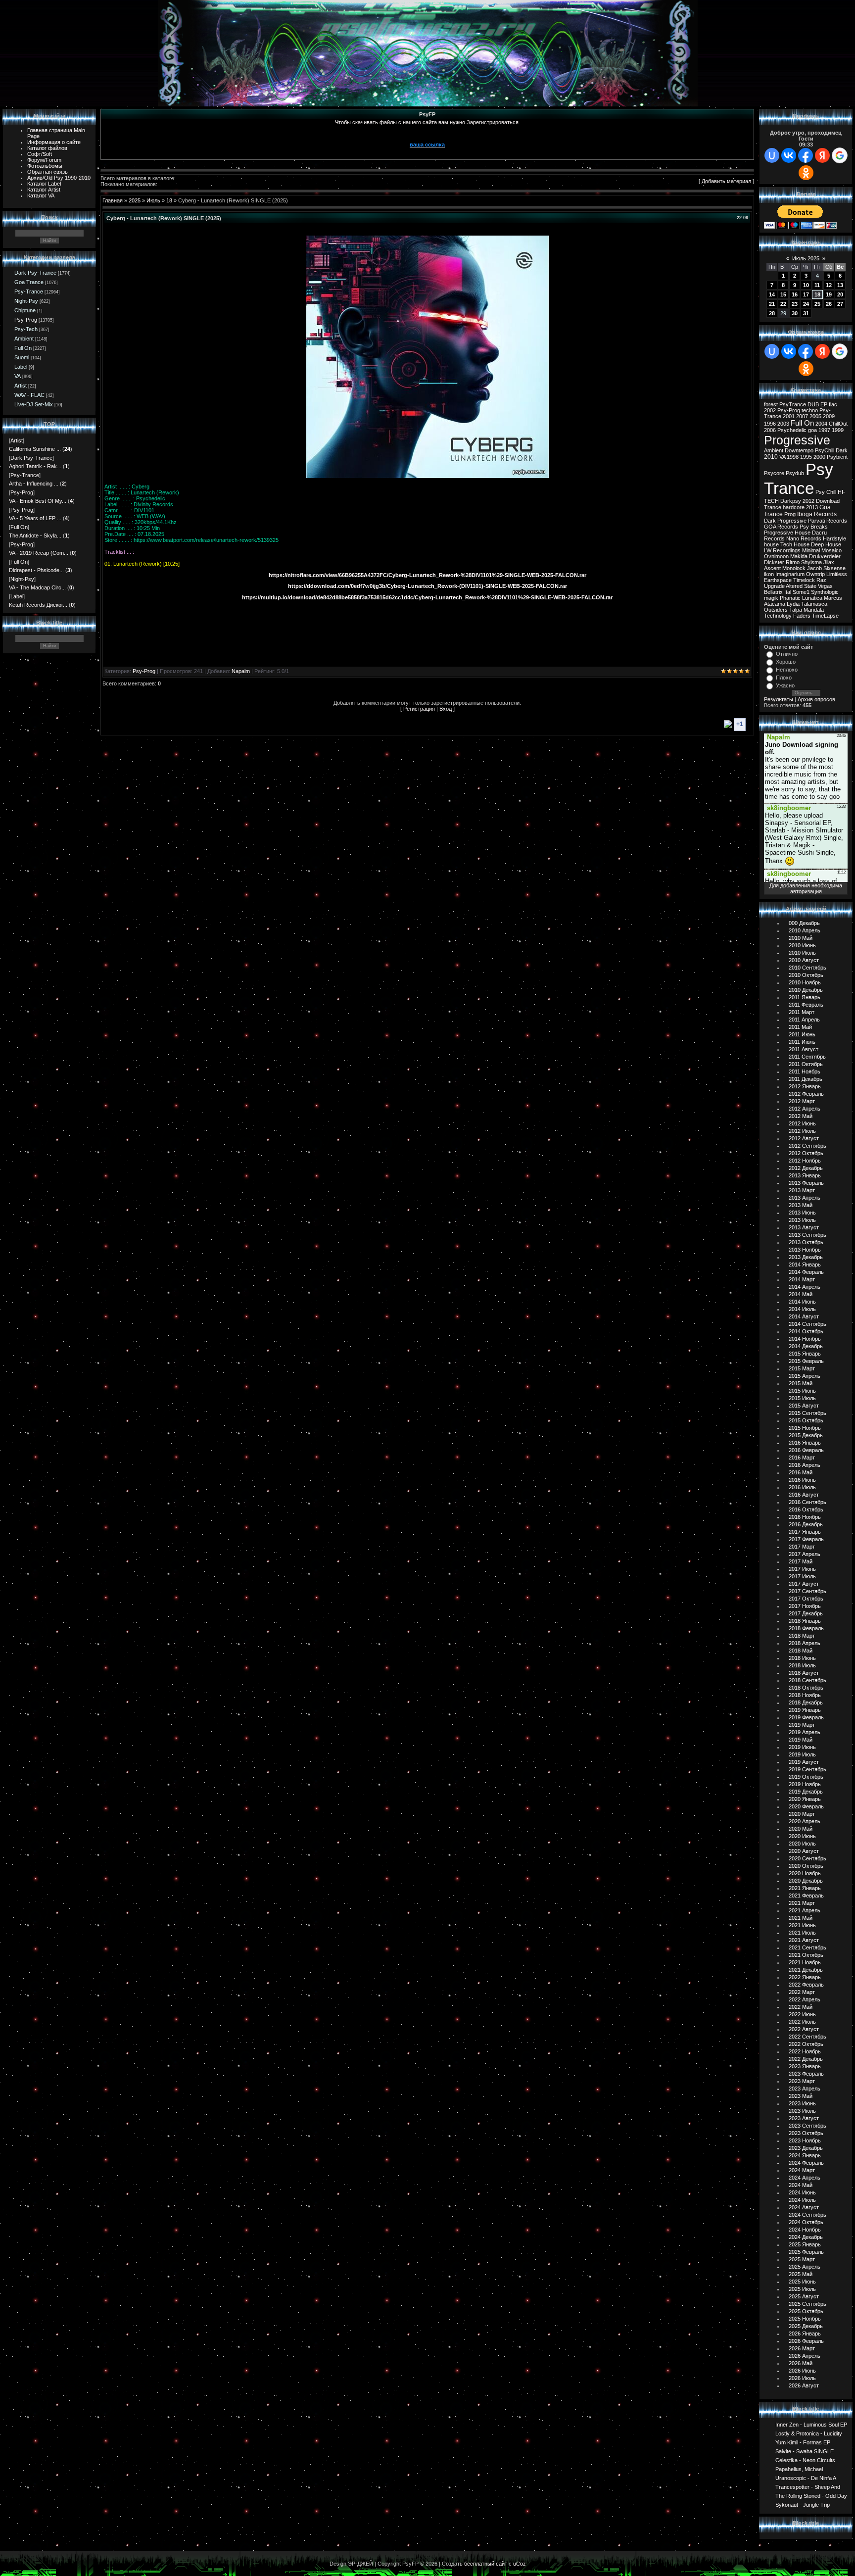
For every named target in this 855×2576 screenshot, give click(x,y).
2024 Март (802, 2170)
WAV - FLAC (29, 395)
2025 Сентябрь (807, 2304)
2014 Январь (805, 1264)
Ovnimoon (776, 556)
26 (829, 304)
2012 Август (804, 1138)
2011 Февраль (806, 1005)
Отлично (787, 654)
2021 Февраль (806, 1896)
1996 (770, 424)
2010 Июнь (802, 945)
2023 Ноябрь (805, 2140)
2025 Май (801, 2274)
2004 (821, 424)
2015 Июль (802, 1398)
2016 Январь (805, 1443)
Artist (21, 386)
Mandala (814, 610)
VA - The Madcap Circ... (37, 587)
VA (18, 376)
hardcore (794, 507)
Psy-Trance (29, 292)
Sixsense (834, 568)
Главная (113, 200)
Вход (446, 709)
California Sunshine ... (35, 449)
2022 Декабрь (806, 2059)
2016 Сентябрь (807, 1502)
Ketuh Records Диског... (38, 605)
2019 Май (801, 1740)
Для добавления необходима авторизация (806, 888)
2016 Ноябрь (805, 1517)
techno (810, 410)
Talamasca (814, 604)
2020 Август (804, 1851)
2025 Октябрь (806, 2311)
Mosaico (831, 550)
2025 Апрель (805, 2267)
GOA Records (781, 527)
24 (806, 304)
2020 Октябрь (806, 1866)
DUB (813, 404)
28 (772, 313)
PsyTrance (793, 404)
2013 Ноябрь (805, 1250)
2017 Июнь (802, 1569)
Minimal (811, 550)
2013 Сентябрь (807, 1235)
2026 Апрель (805, 2356)
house (771, 544)
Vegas (825, 586)
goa (812, 430)
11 (817, 285)
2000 (819, 457)
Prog (790, 514)
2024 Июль (802, 2200)
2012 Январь (805, 1086)
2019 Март (802, 1725)
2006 (770, 430)
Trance (773, 507)
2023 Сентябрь (807, 2126)
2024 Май (801, 2185)
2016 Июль (802, 1487)
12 (829, 285)
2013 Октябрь (806, 1242)
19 (829, 294)
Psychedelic (792, 430)
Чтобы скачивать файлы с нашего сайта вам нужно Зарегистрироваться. (427, 122)
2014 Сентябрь (807, 1324)
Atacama (775, 604)
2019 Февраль (806, 1717)
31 (806, 313)
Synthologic (825, 592)
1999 (838, 430)
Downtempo (799, 450)
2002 (770, 410)
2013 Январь (805, 1175)
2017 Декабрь (806, 1613)
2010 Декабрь (806, 990)
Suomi (22, 357)
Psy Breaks (814, 527)
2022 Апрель (805, 1999)
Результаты (779, 699)
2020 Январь (805, 1799)
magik (771, 598)
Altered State (801, 586)
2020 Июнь (802, 1836)
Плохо (784, 678)
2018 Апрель (805, 1643)
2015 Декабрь (806, 1435)
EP (824, 404)
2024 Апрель (805, 2178)
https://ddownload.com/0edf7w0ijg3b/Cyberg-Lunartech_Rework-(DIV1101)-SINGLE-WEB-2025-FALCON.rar (427, 586)
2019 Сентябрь (807, 1769)
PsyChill (825, 450)
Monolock (794, 568)
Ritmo (793, 562)
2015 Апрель (805, 1376)
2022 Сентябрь (807, 2037)
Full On (23, 348)
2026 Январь (805, 2333)
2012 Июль (802, 1131)
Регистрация (419, 709)
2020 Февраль (806, 1806)
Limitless (837, 574)
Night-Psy (26, 301)
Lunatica (812, 598)
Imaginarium (790, 574)
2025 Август (804, 2296)
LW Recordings (782, 550)
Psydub (795, 473)
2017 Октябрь (806, 1599)
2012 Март (802, 1101)
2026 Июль (802, 2378)
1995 (806, 457)
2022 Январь (805, 1977)
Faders (802, 616)
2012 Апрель (805, 1109)
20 (840, 294)
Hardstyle (834, 538)
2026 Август (804, 2385)
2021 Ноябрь (805, 1962)
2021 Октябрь (806, 1955)
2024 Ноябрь (805, 2230)
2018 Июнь (802, 1658)
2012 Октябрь (806, 1153)
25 (817, 304)
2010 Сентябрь (807, 968)
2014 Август (804, 1316)
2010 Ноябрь (805, 982)
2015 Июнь (802, 1391)
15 (783, 294)
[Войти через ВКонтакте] (789, 155)
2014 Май (801, 1294)
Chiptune (25, 310)
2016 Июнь (802, 1480)
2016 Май (801, 1472)
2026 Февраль (806, 2341)
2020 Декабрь (806, 1881)
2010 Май (801, 938)
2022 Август (804, 2029)
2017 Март (802, 1547)
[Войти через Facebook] (806, 155)
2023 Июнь (802, 2103)
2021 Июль (802, 1933)
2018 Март (802, 1636)
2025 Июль (802, 2289)
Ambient (24, 339)
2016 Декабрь (806, 1524)
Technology (778, 616)
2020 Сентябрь (807, 1858)
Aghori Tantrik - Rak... (35, 466)
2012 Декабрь (806, 1168)
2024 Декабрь (806, 2237)
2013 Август (804, 1227)
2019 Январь (805, 1710)
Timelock (804, 580)
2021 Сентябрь (807, 1947)
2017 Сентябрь (807, 1591)
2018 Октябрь (806, 1688)
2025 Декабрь (806, 2326)
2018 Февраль (806, 1628)
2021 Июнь (802, 1925)
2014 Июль (802, 1309)
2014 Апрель (805, 1287)
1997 (824, 430)
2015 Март (802, 1368)
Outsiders (776, 610)
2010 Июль (802, 953)
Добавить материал (726, 181)
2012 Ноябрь (805, 1161)
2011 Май (800, 1027)
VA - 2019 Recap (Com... (39, 553)
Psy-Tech (26, 329)
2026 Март (802, 2348)
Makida (799, 556)
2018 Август (804, 1673)
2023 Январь (805, 2066)
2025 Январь (805, 2244)
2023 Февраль (806, 2074)
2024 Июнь (802, 2192)
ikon (769, 574)
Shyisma (811, 562)
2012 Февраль (806, 1094)
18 (169, 200)
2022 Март (802, 1992)
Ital (788, 592)
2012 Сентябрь (807, 1146)
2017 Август (804, 1584)
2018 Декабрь (806, 1702)
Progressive (797, 440)
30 (795, 313)
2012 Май (801, 1116)
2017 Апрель (805, 1554)
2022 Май (801, 2007)
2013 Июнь (802, 1213)
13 (840, 285)
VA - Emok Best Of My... (38, 501)
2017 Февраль (806, 1539)
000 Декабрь (804, 923)
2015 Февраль (806, 1361)
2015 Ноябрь (805, 1428)
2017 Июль (802, 1576)
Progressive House (787, 533)
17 (806, 294)
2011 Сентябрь (807, 1057)
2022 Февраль (806, 1985)
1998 (793, 457)
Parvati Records (828, 521)
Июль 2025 (806, 258)
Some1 (801, 592)
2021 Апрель (805, 1910)
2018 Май (801, 1651)
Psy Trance (799, 479)
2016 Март (802, 1458)
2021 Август (804, 1940)
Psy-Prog (26, 320)
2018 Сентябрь (807, 1680)
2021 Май (801, 1918)
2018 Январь (805, 1621)
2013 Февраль (806, 1183)
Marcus (833, 598)
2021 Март (802, 1903)
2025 (135, 200)
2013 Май (801, 1205)
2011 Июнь (802, 1034)
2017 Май (801, 1561)
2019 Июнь (802, 1747)
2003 (783, 424)
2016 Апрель (805, 1465)
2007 (802, 416)
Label (21, 367)
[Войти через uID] (772, 155)
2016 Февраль (806, 1450)
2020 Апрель (805, 1821)
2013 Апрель (805, 1198)
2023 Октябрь (806, 2133)
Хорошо (786, 662)
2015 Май (801, 1383)
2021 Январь (805, 1888)
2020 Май (801, 1829)
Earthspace (778, 580)
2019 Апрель (805, 1732)
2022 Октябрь (806, 2044)
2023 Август (804, 2118)
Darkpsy (791, 501)
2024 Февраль (806, 2163)
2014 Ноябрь (805, 1339)
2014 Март (802, 1279)
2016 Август (804, 1495)
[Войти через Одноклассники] (806, 173)
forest (771, 404)
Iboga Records (817, 514)
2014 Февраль (806, 1272)
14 (772, 294)
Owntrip (815, 574)
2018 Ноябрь (805, 1695)
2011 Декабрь (806, 1079)
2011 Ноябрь (805, 1071)
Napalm (241, 671)
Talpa (796, 610)
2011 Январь (805, 997)
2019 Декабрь (806, 1792)
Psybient (837, 457)
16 (795, 294)
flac (833, 404)
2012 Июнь (802, 1123)
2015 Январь (805, 1354)
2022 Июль (802, 2022)
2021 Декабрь (806, 1970)
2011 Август (804, 1049)
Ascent (772, 568)
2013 (812, 507)
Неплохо (787, 670)
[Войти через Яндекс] (822, 155)
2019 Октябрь (806, 1777)
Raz (821, 580)
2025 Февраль (806, 2252)
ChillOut (838, 424)
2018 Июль (802, 1665)
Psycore (774, 473)
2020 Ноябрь (805, 1873)
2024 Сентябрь (807, 2215)
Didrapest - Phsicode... (36, 570)
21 (772, 304)
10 (806, 285)
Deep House (826, 544)
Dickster (774, 562)
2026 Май (801, 2363)
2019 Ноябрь (805, 1784)
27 (840, 304)
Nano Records (804, 538)
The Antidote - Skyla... (35, 535)
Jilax (829, 562)
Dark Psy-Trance (35, 273)
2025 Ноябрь (805, 2319)
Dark (842, 450)
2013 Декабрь (806, 1257)
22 (783, 304)
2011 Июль (802, 1042)
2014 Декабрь (806, 1346)
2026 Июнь (802, 2371)
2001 (789, 416)
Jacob (814, 568)
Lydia (793, 604)
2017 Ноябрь (805, 1606)
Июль (153, 200)
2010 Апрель (805, 930)
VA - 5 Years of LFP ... (35, 518)
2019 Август (804, 1762)
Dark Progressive (785, 521)
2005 (815, 416)
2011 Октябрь (806, 1064)
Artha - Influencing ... (34, 484)
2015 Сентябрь (807, 1413)
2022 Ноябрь (805, 2051)
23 (795, 304)
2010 (771, 457)
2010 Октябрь (806, 975)
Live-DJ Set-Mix (34, 404)
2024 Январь (805, 2155)
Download (828, 501)
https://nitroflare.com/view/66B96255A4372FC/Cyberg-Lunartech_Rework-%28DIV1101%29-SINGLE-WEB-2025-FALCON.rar (427, 575)
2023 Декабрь (806, 2148)
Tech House (795, 544)
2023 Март (802, 2081)
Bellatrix (773, 592)
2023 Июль (802, 2111)
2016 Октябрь (806, 1509)
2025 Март (802, 2259)
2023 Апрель (805, 2089)
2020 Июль (802, 1844)
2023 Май (801, 2096)
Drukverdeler (825, 556)
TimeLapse (825, 616)
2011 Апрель (804, 1020)
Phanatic (790, 598)
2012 (808, 501)
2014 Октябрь (806, 1331)
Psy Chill (826, 492)
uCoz (520, 2564)
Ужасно (785, 685)
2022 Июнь (802, 2014)
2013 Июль (802, 1220)
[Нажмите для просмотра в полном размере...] (427, 476)
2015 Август (804, 1406)
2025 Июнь (802, 2282)
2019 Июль (802, 1754)
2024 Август (804, 2207)
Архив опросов (816, 699)
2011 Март (802, 1012)
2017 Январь (805, 1532)
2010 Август (804, 960)
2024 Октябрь (806, 2222)
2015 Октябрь (806, 1420)
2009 (829, 416)
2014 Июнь (802, 1302)
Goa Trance (29, 282)
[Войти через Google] (840, 155)
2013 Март (802, 1190)
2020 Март (802, 1814)
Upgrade (774, 586)
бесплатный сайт (486, 2564)
